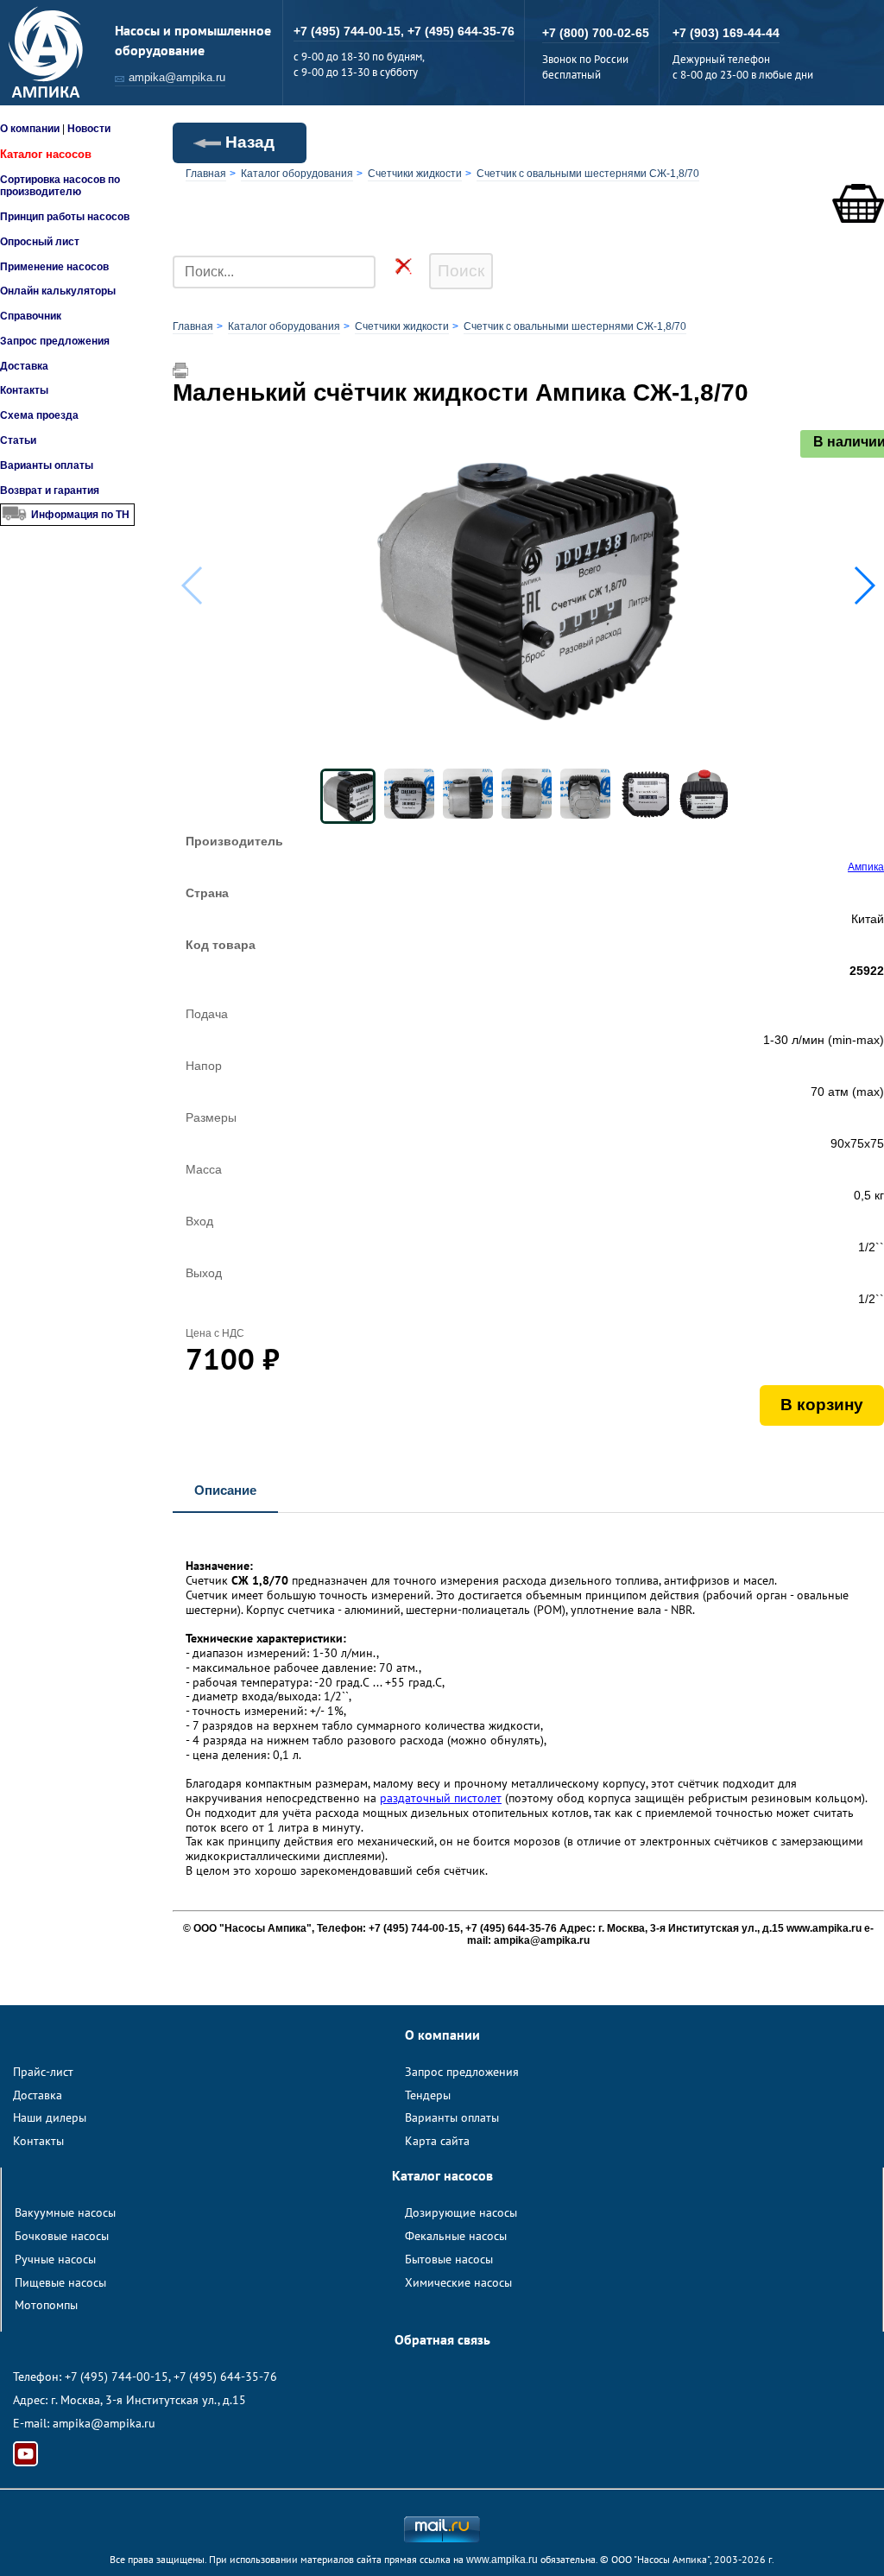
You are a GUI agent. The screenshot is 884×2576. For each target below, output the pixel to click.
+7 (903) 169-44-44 (726, 33)
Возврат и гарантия (50, 491)
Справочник (31, 316)
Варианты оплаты (47, 465)
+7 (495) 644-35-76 (461, 31)
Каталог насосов (46, 154)
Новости (89, 129)
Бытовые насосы (449, 2259)
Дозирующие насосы (461, 2212)
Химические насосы (458, 2282)
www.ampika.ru (502, 2560)
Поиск (461, 271)
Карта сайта (437, 2141)
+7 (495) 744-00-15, (350, 31)
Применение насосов (54, 267)
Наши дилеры (50, 2117)
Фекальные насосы (456, 2236)
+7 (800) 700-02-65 (596, 33)
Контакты (24, 390)
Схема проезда (39, 415)
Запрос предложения (55, 341)
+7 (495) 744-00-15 (117, 2377)
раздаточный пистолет (441, 1798)
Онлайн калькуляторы (58, 291)
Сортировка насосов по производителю (60, 186)
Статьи (18, 440)
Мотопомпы (46, 2305)
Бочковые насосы (62, 2236)
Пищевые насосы (60, 2282)
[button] (864, 585)
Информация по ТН (80, 515)
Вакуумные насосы (65, 2212)
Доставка (24, 366)
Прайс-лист (43, 2072)
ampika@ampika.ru (177, 77)
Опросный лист (40, 242)
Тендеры (428, 2095)
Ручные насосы (55, 2259)
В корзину (822, 1405)
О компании (30, 129)
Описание (225, 1490)
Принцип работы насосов (65, 217)
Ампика (866, 867)
